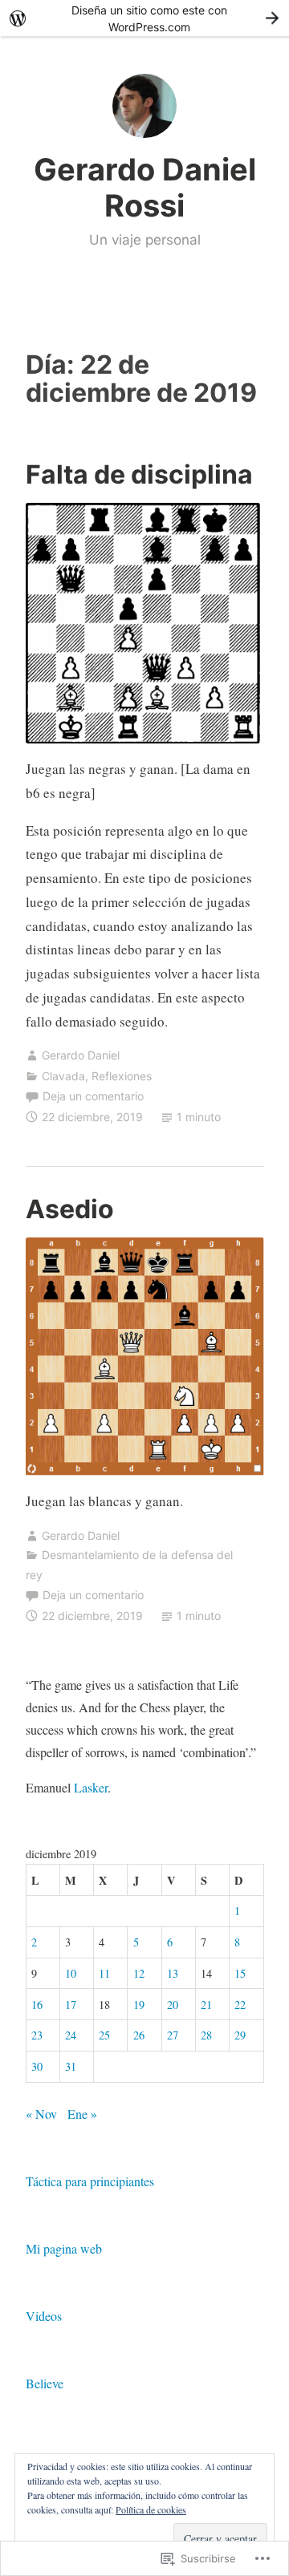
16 (37, 2005)
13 (173, 1973)
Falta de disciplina (139, 474)
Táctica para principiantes (90, 2181)
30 (37, 2066)
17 (71, 2005)
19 (139, 2005)
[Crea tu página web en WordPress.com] (144, 18)
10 (71, 1973)
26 (139, 2035)
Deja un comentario (93, 1096)
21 (206, 2005)
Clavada (63, 1076)
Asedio (70, 1209)
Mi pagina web (64, 2248)
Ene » (82, 2114)
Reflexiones (122, 1076)
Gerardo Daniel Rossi (145, 188)
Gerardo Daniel (81, 1055)
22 (240, 2005)
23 (37, 2035)
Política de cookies (151, 2509)
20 (173, 2005)
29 (240, 2035)
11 (104, 1973)
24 (71, 2035)
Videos (44, 2316)
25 (104, 2035)
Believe (45, 2383)
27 (173, 2035)
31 (71, 2066)
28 (206, 2035)
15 (240, 1973)
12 (139, 1973)
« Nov (41, 2114)
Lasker (91, 1787)
